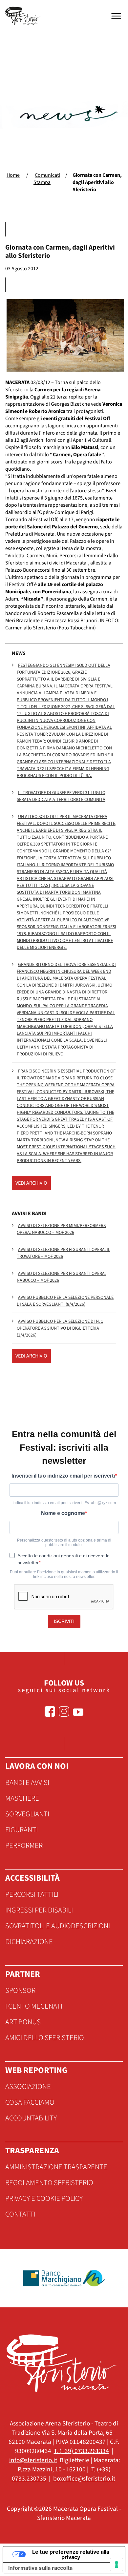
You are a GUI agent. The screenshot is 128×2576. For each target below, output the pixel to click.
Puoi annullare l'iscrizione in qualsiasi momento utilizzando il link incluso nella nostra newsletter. (64, 1574)
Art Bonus (23, 2022)
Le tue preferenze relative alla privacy (71, 2554)
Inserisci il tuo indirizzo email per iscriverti (63, 1476)
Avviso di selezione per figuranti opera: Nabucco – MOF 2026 (61, 1277)
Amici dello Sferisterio (45, 2038)
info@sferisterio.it (33, 2460)
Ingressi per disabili (39, 1910)
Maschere (22, 1798)
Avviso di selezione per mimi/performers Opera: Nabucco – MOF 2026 (61, 1229)
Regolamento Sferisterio (49, 2183)
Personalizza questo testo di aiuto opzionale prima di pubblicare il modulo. (64, 1543)
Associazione (28, 2087)
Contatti (20, 2214)
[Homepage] (24, 16)
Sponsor (20, 1991)
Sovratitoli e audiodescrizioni (58, 1926)
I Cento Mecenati (34, 2006)
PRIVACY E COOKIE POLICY (44, 2198)
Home (13, 175)
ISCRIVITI (64, 1621)
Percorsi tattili (32, 1894)
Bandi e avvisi (27, 1783)
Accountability (31, 2118)
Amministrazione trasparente (56, 2167)
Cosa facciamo (30, 2102)
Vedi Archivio (31, 1183)
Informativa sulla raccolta (40, 2568)
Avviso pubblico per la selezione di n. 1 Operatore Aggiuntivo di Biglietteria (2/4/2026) (60, 1328)
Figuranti (21, 1830)
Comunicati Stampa (47, 179)
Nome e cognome (63, 1513)
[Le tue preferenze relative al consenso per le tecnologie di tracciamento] (117, 2565)
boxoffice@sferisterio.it (84, 2479)
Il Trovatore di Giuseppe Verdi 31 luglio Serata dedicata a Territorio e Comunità (61, 796)
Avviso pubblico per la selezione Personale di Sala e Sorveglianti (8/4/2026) (65, 1301)
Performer (24, 1846)
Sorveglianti (27, 1814)
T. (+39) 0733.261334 (81, 2451)
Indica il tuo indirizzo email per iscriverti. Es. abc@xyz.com (64, 1503)
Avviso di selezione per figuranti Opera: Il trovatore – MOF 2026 (64, 1253)
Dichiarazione (29, 1942)
